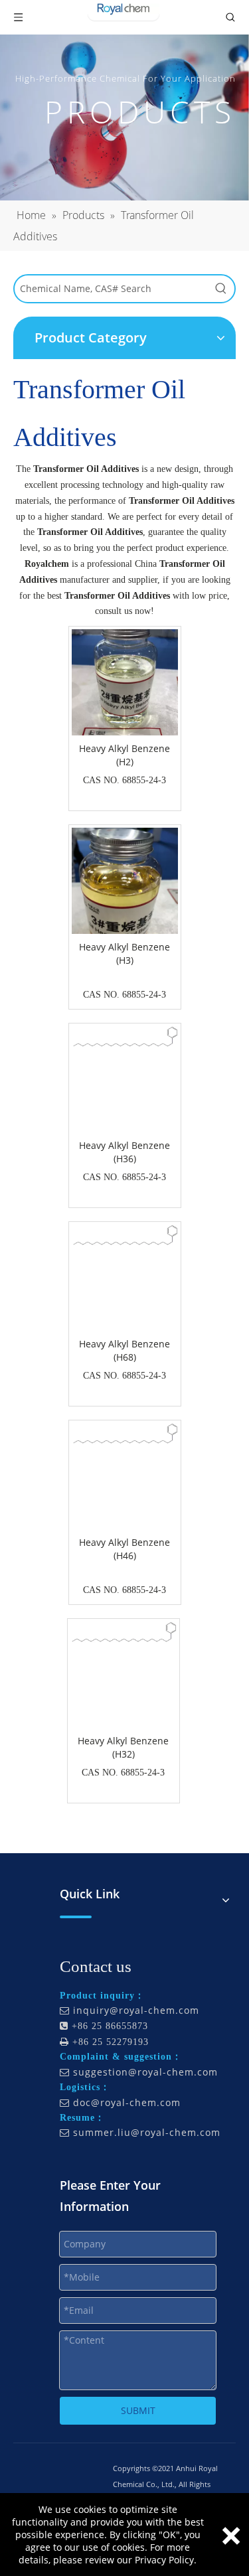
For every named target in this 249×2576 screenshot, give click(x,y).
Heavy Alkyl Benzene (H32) (123, 1747)
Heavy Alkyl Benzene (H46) (124, 1549)
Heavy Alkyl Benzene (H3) (124, 953)
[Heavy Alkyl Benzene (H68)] (125, 1234)
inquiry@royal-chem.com (136, 2010)
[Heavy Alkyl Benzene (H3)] (125, 898)
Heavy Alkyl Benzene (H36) (124, 1152)
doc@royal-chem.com (127, 2102)
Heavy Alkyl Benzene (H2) (124, 755)
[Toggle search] (230, 17)
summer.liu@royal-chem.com (147, 2132)
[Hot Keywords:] (221, 289)
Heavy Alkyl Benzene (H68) (124, 1350)
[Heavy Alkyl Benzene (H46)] (125, 1433)
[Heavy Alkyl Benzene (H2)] (125, 699)
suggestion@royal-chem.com (145, 2072)
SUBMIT (138, 2410)
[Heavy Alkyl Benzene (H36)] (125, 1036)
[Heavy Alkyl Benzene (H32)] (124, 1631)
